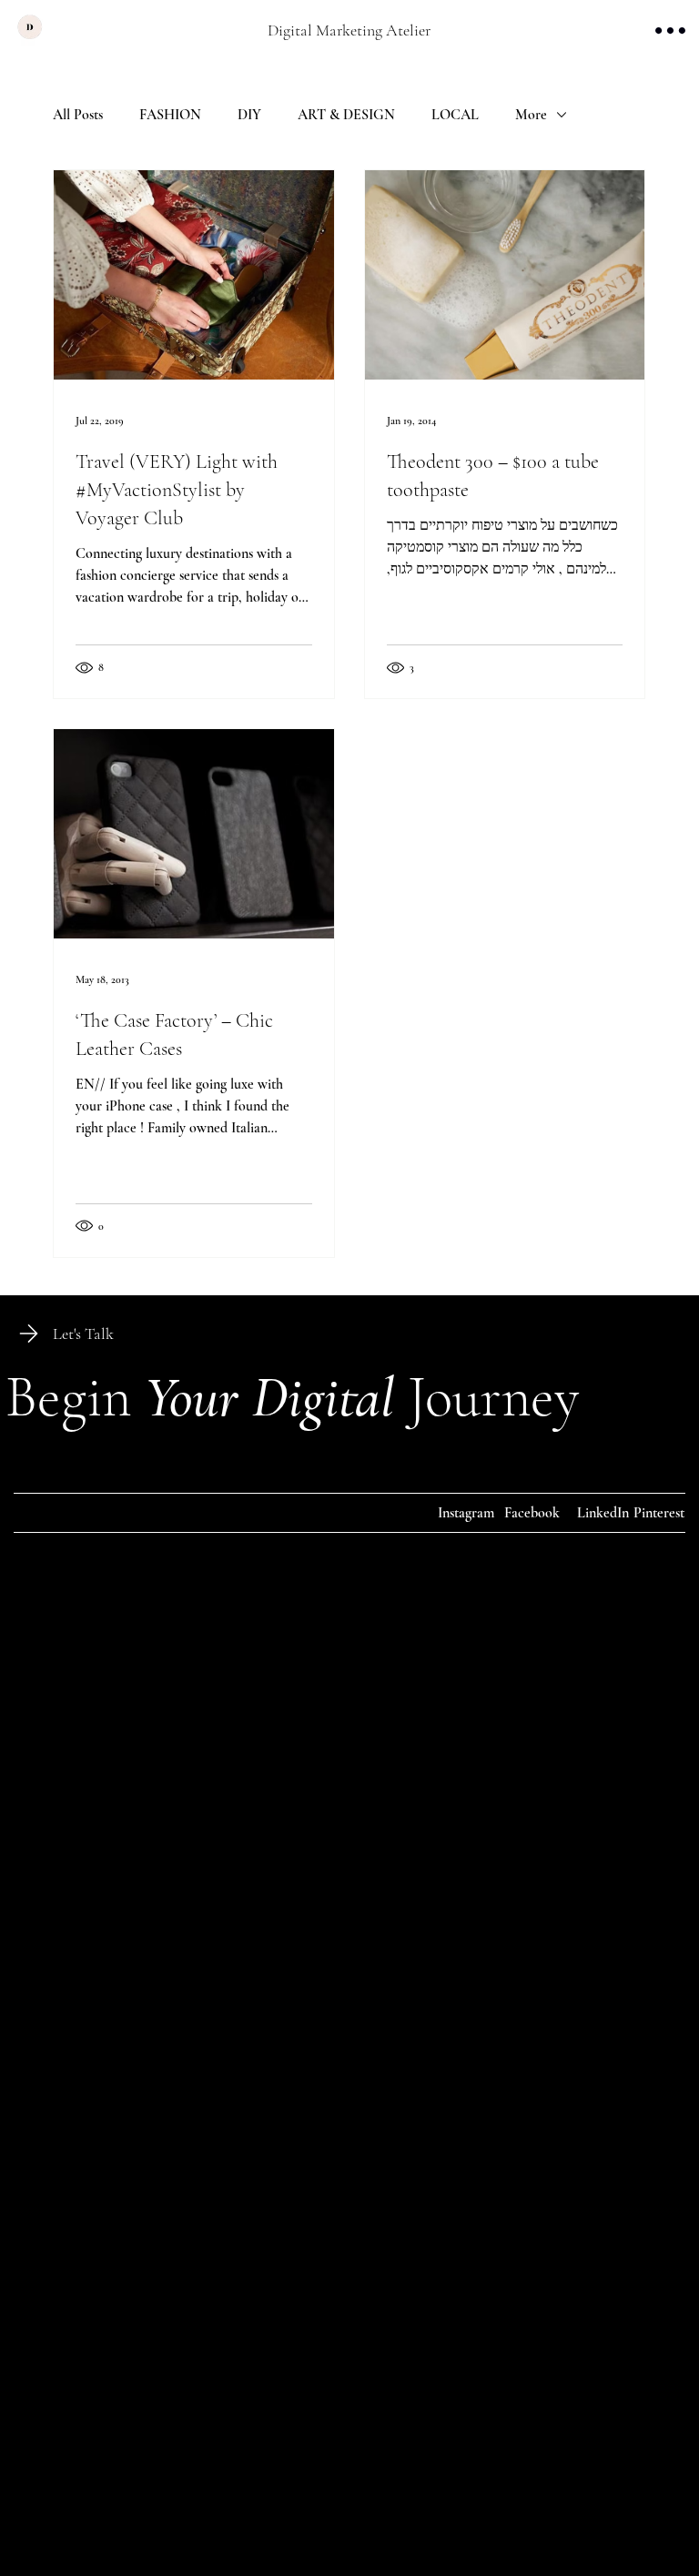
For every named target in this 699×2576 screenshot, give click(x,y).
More (531, 115)
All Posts (78, 115)
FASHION (170, 115)
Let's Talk (83, 1334)
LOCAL (455, 115)
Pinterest (659, 1513)
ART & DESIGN (346, 115)
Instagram (466, 1513)
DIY (249, 115)
